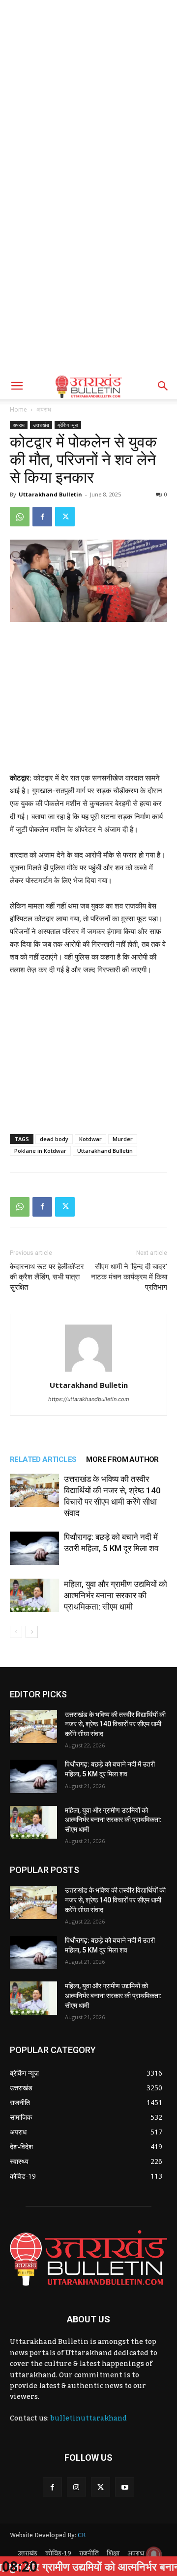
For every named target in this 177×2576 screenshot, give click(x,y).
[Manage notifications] (154, 2554)
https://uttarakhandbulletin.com (89, 1399)
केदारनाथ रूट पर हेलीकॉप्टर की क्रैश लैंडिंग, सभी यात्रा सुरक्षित (47, 1277)
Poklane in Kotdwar (40, 1151)
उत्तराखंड (41, 425)
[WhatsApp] (20, 517)
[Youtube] (125, 2487)
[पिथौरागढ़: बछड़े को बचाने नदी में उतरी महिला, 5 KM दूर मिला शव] (34, 1548)
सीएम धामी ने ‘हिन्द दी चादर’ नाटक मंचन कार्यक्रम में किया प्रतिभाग (129, 1277)
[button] (17, 386)
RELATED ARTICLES (43, 1459)
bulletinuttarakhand (88, 2419)
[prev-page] (16, 1632)
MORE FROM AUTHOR (122, 1459)
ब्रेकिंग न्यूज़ (68, 425)
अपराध (44, 409)
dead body (54, 1139)
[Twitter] (65, 517)
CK (82, 2535)
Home (18, 409)
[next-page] (32, 1632)
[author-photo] (88, 1371)
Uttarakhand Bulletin (50, 494)
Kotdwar (90, 1139)
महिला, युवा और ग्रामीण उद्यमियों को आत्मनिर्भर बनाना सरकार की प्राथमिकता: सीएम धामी (116, 1595)
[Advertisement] (88, 93)
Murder (123, 1139)
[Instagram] (76, 2487)
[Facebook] (42, 517)
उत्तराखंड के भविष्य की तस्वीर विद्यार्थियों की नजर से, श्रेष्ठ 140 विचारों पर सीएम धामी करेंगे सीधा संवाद (115, 1724)
